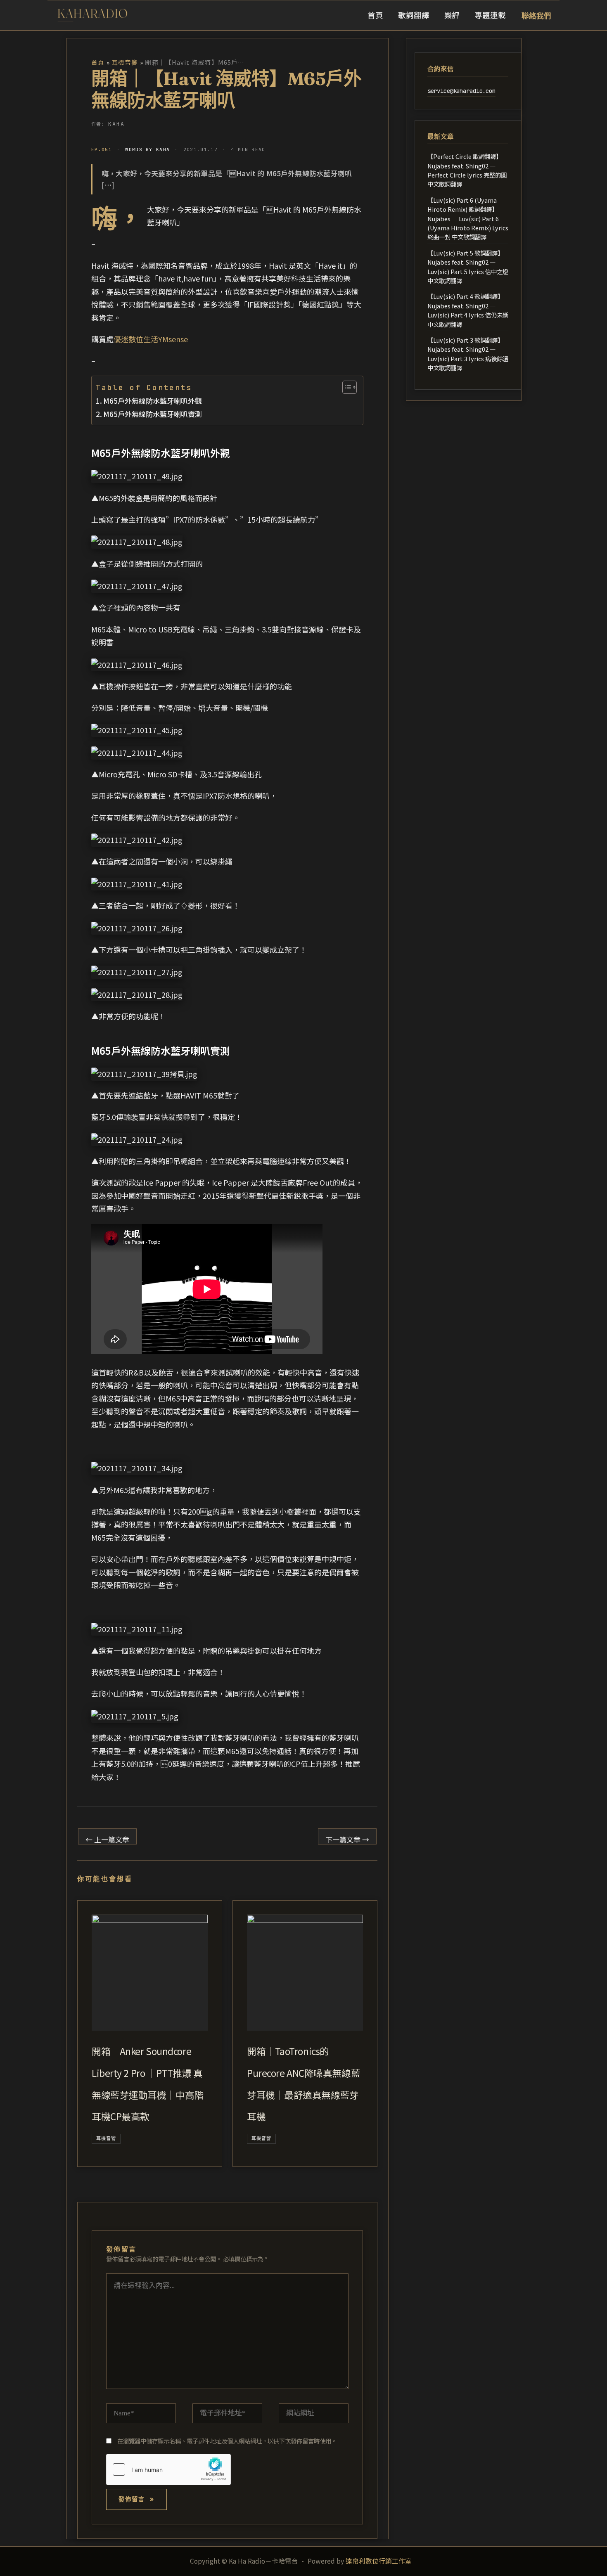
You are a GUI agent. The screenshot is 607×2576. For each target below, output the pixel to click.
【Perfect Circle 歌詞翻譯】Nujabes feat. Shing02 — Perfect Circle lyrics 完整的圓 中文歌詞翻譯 (467, 170)
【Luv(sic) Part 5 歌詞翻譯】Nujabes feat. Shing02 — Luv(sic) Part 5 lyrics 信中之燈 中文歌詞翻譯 (468, 267)
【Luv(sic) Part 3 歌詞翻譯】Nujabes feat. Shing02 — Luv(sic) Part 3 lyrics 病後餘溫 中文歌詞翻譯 (468, 354)
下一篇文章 (347, 1839)
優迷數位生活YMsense (151, 339)
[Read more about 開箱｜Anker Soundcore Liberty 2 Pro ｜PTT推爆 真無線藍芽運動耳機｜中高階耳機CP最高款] (150, 1973)
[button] (536, 15)
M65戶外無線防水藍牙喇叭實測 (153, 414)
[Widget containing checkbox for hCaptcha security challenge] (168, 2469)
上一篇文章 (107, 1839)
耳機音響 (106, 2138)
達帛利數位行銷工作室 (379, 2561)
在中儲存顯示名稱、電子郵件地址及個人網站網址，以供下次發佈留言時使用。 (227, 2441)
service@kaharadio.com (461, 90)
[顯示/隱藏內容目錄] (345, 387)
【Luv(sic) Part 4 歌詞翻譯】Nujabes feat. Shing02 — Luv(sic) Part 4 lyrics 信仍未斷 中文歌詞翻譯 (468, 310)
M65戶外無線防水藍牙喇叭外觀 (153, 401)
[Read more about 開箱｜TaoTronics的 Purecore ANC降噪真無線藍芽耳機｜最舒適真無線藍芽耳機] (305, 1973)
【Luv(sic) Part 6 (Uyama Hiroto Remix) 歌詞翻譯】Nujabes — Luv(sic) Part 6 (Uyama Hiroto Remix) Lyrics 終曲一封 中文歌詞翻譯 (468, 219)
